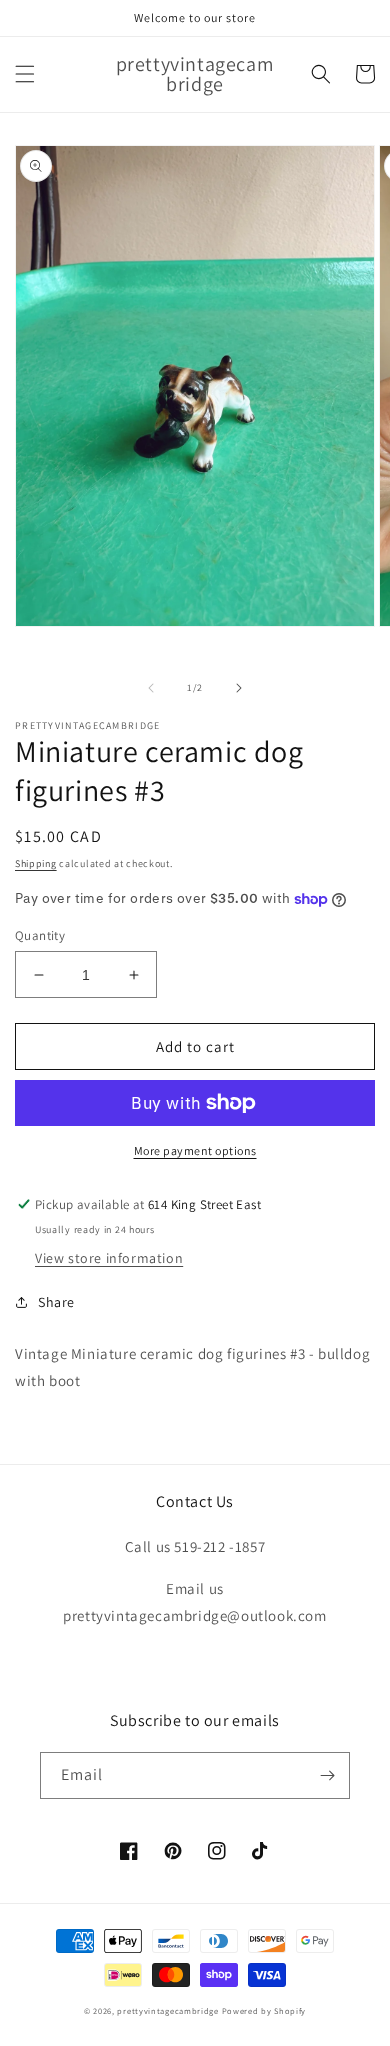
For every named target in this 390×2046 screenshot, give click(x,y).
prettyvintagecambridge (167, 2010)
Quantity (40, 935)
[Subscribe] (327, 1775)
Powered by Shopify (264, 2010)
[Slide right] (239, 688)
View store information (109, 1258)
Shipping (36, 863)
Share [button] (56, 1302)
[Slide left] (151, 688)
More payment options (195, 1150)
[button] (25, 74)
